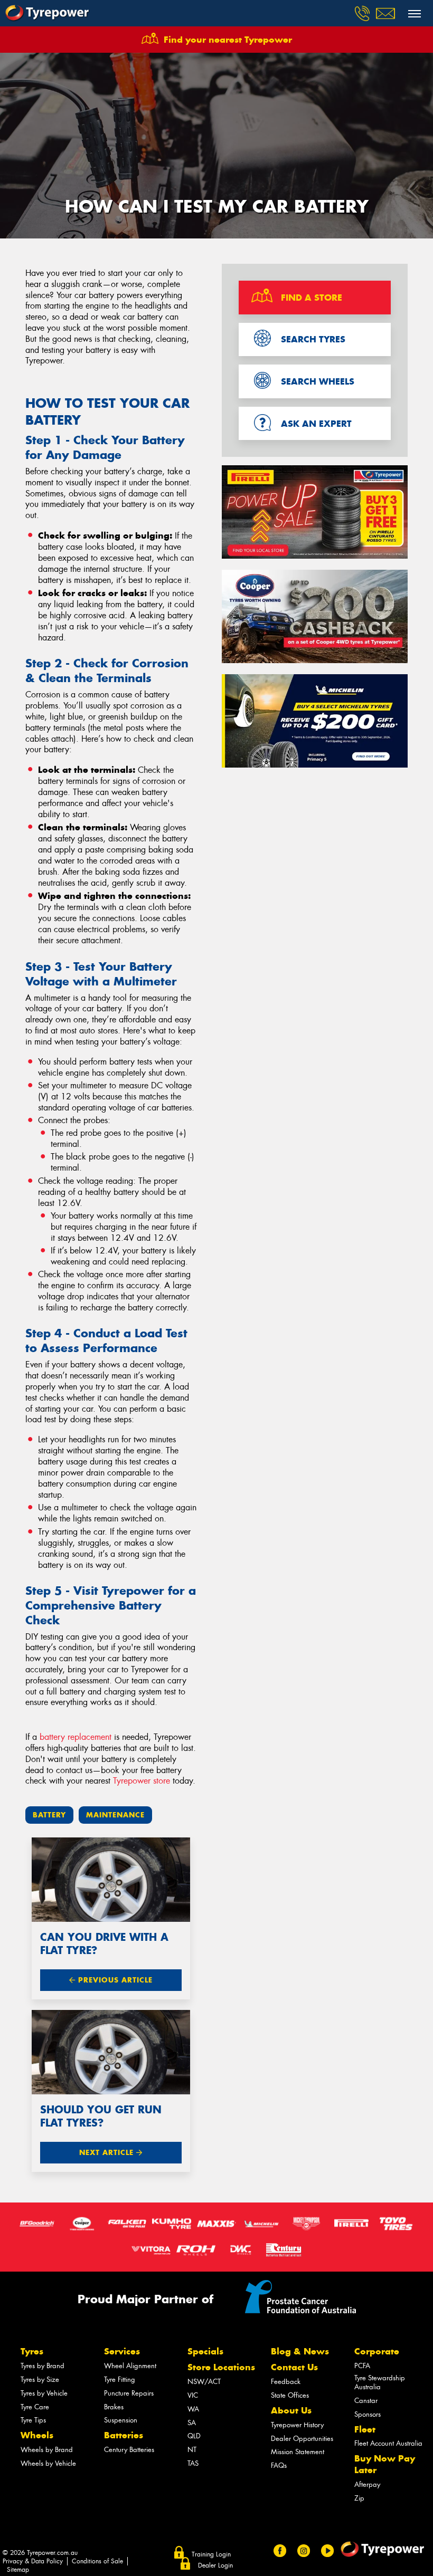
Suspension (121, 2420)
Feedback (286, 2382)
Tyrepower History (297, 2425)
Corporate (377, 2351)
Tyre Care (35, 2407)
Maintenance (115, 1815)
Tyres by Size (40, 2379)
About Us (291, 2410)
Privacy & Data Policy (33, 2561)
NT (192, 2450)
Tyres (32, 2351)
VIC (193, 2395)
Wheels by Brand (47, 2450)
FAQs (279, 2465)
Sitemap (18, 2570)
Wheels (37, 2435)
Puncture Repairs (129, 2393)
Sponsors (368, 2414)
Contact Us (294, 2367)
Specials (205, 2351)
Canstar (366, 2401)
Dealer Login (215, 2565)
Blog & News (300, 2351)
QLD (194, 2436)
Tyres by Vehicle (44, 2393)
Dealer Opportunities (302, 2439)
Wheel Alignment (130, 2366)
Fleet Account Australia (388, 2443)
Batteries (124, 2435)
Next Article (108, 2153)
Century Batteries (129, 2450)
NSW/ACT (204, 2382)
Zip (359, 2498)
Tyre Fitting (120, 2379)
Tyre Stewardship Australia (380, 2382)
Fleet (365, 2429)
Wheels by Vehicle (48, 2463)
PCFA (362, 2366)
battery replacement (76, 1737)
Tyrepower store (142, 1781)
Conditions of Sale (97, 2561)
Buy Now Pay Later (385, 2464)
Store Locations (221, 2367)
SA (192, 2423)
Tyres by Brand (43, 2366)
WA (193, 2409)
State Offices (290, 2395)
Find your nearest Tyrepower (228, 40)
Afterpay (367, 2484)
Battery (49, 1815)
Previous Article (114, 1980)
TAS (193, 2463)
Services (122, 2351)
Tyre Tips (33, 2420)
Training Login (211, 2554)
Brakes (114, 2407)
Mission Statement (298, 2452)
